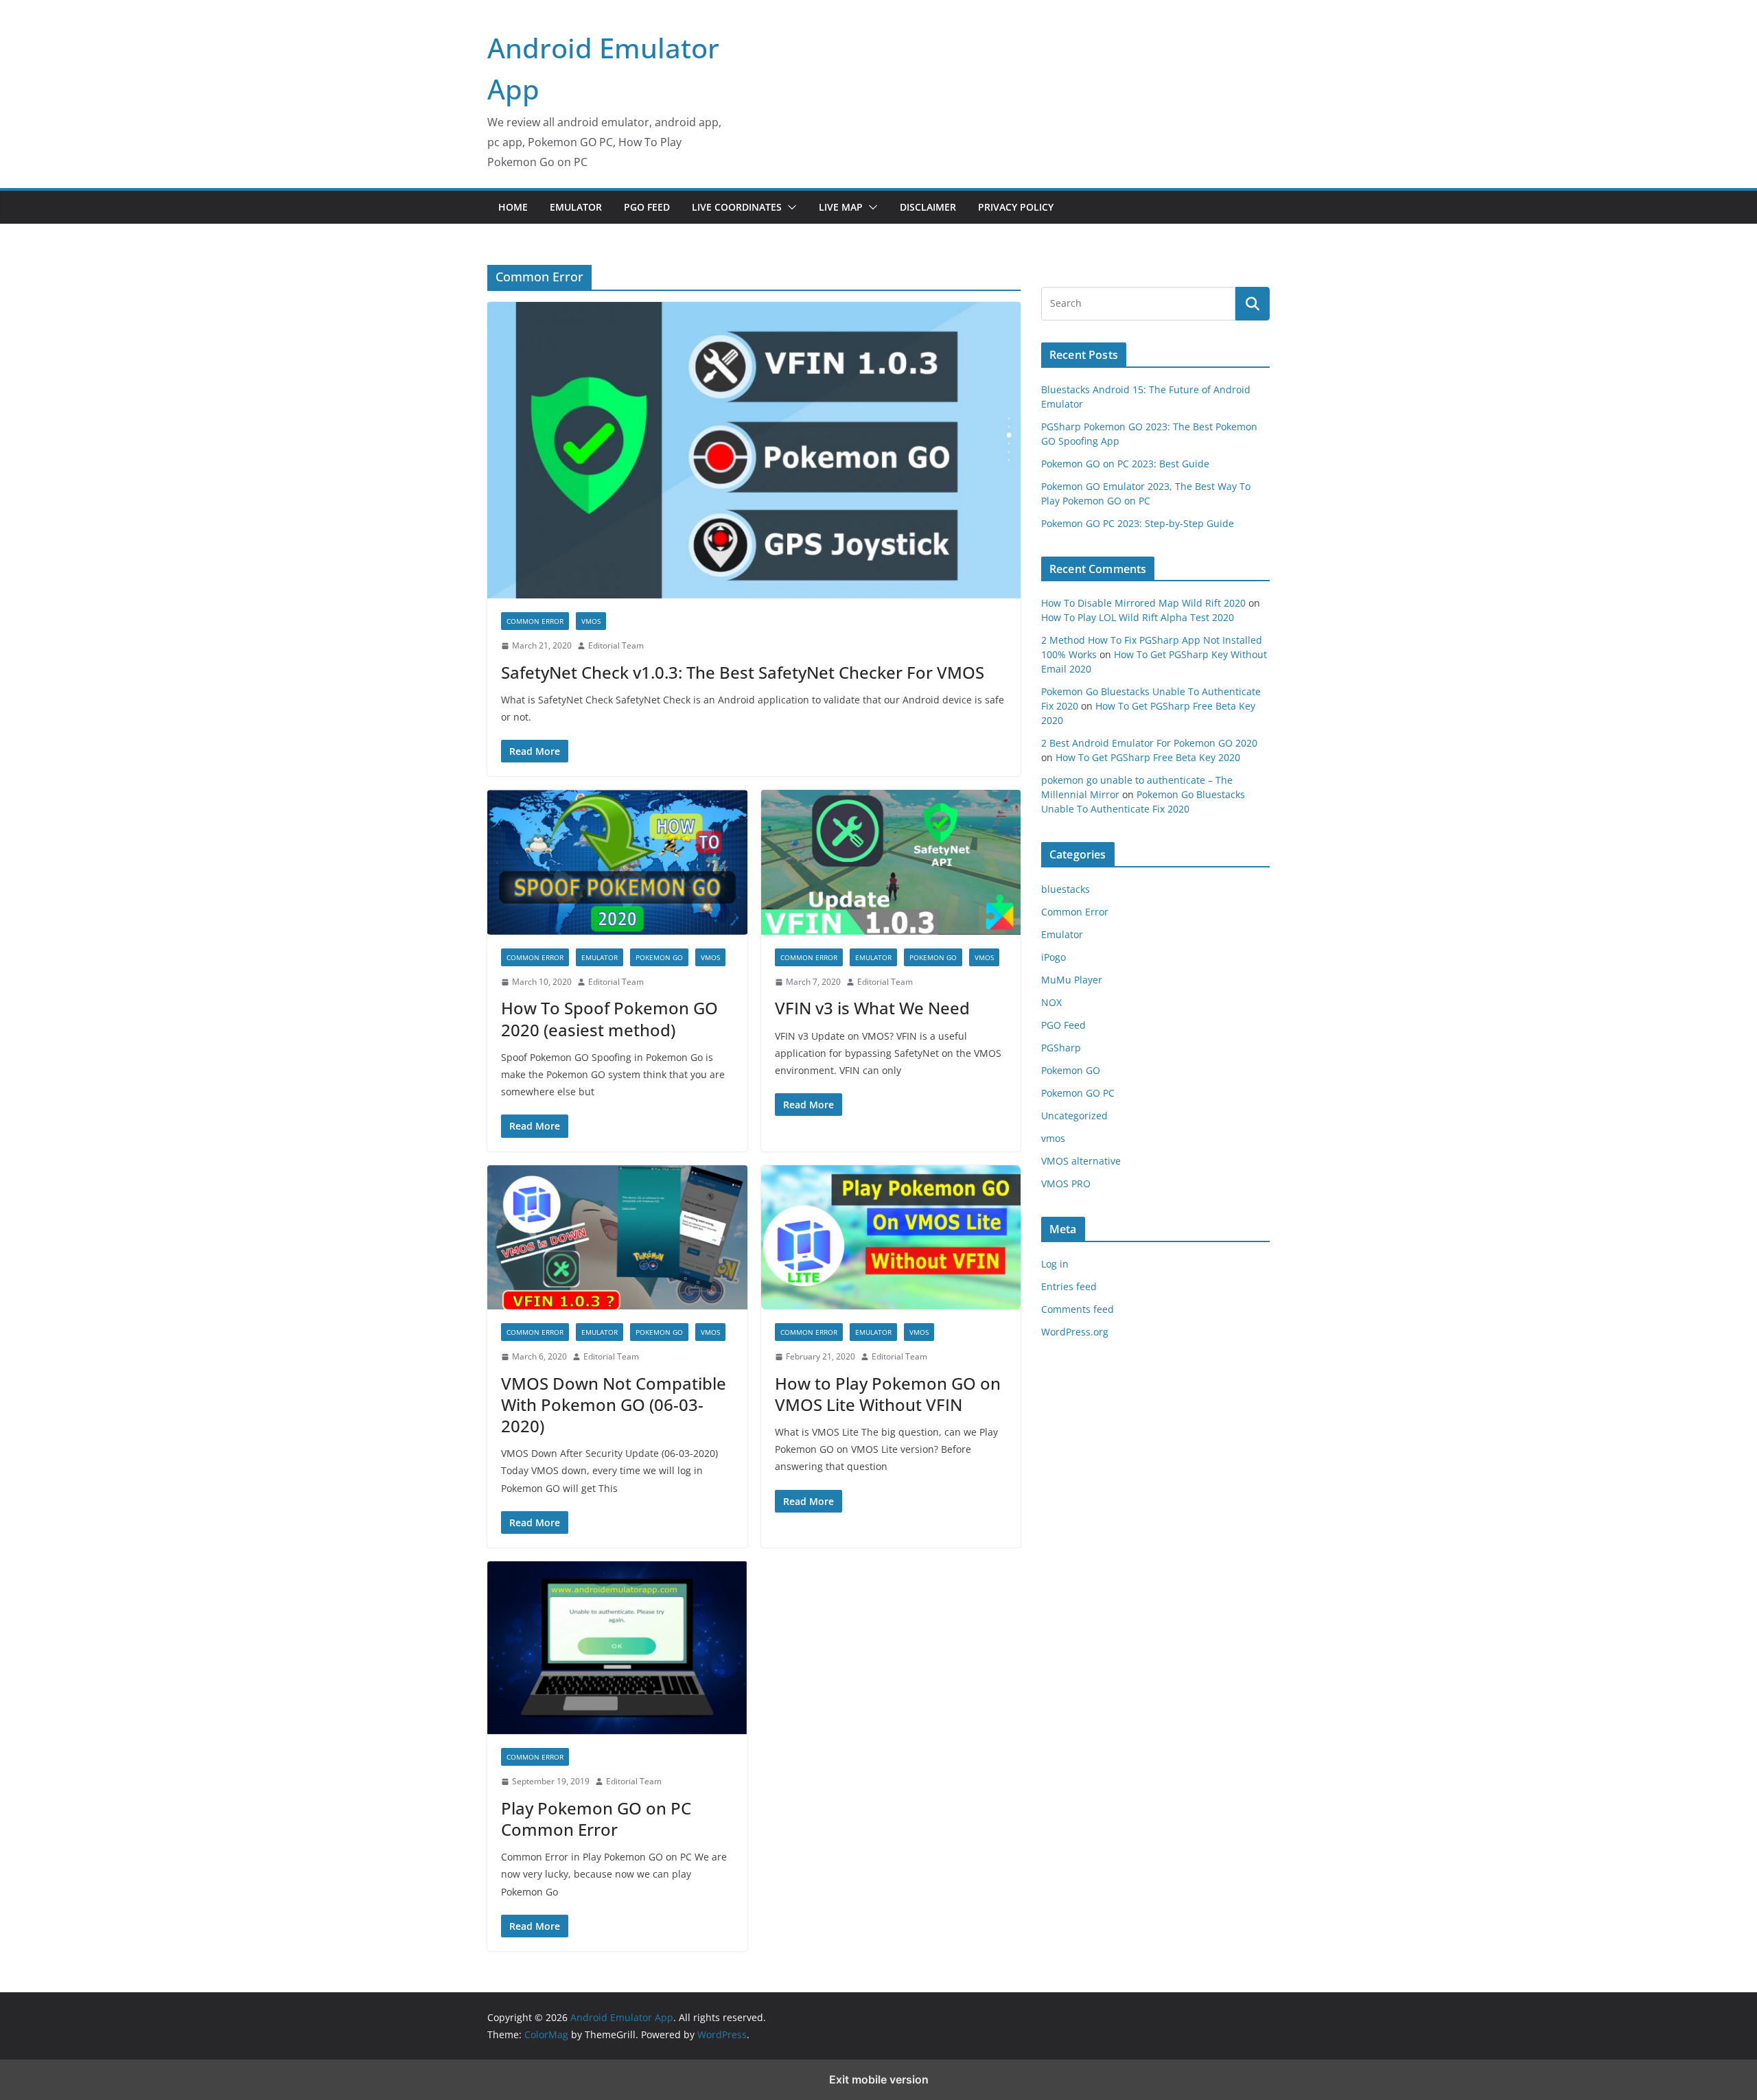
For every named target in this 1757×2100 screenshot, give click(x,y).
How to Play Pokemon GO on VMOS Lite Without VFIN (888, 1394)
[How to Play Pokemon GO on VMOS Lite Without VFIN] (891, 1238)
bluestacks (1066, 889)
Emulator (576, 207)
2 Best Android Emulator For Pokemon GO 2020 (1149, 743)
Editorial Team (616, 645)
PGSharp (1061, 1048)
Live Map (841, 207)
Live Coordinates (737, 207)
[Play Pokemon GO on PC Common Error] (617, 1648)
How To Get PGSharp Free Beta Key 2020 (1148, 757)
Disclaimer (928, 207)
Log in (1055, 1264)
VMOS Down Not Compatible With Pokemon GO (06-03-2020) (614, 1404)
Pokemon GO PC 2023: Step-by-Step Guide (1138, 523)
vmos (591, 621)
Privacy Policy (1016, 207)
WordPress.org (1075, 1332)
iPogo (1054, 957)
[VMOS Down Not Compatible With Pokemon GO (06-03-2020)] (617, 1238)
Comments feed (1078, 1309)
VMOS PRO (1066, 1183)
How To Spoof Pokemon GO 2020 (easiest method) (609, 1018)
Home (513, 207)
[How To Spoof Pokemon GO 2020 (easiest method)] (617, 862)
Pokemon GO (659, 957)
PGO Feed (647, 207)
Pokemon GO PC (1078, 1093)
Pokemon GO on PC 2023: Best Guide (1125, 464)
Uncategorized (1074, 1116)
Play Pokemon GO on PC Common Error (596, 1819)
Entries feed (1069, 1286)
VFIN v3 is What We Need (872, 1008)
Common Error (535, 621)
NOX (1051, 1002)
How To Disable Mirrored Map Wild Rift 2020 (1143, 603)
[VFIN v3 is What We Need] (891, 862)
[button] (789, 207)
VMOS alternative (1081, 1161)
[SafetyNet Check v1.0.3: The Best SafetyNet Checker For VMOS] (754, 450)
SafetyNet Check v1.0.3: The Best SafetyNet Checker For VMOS (743, 672)
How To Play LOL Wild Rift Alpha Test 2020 (1138, 617)
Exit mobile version (879, 2079)
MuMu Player (1072, 980)
